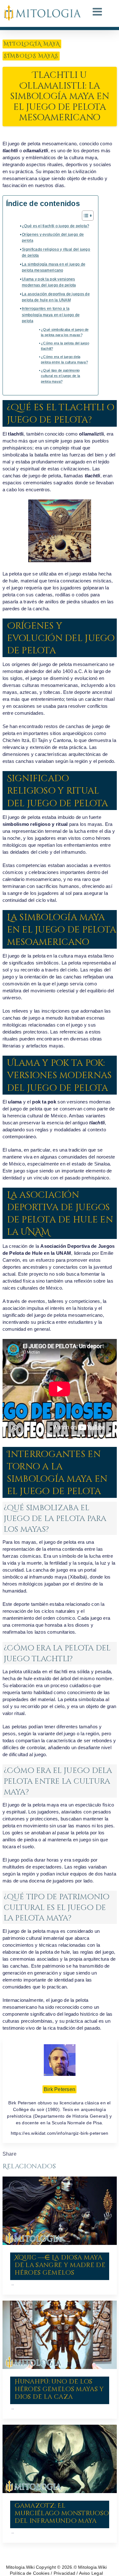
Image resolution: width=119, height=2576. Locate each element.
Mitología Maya (32, 44)
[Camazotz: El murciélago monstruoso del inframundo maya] (60, 2459)
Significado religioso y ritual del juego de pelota (56, 252)
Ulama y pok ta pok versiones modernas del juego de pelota (49, 282)
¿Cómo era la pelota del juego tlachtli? (65, 346)
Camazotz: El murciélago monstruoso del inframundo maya (62, 2513)
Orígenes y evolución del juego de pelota (53, 238)
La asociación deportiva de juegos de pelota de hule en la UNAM (56, 297)
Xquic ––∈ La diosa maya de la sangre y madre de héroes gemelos (60, 2265)
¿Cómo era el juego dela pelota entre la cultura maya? (64, 360)
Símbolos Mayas (31, 56)
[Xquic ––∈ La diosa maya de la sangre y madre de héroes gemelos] (60, 2211)
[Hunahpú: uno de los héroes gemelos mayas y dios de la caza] (60, 2335)
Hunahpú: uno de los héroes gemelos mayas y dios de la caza (59, 2389)
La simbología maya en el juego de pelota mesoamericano (54, 267)
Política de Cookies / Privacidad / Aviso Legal (56, 2573)
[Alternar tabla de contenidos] (85, 216)
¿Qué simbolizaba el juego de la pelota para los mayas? (65, 332)
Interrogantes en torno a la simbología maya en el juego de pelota (51, 315)
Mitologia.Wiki (20, 2567)
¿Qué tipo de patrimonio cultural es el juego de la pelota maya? (60, 376)
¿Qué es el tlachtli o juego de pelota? (56, 226)
